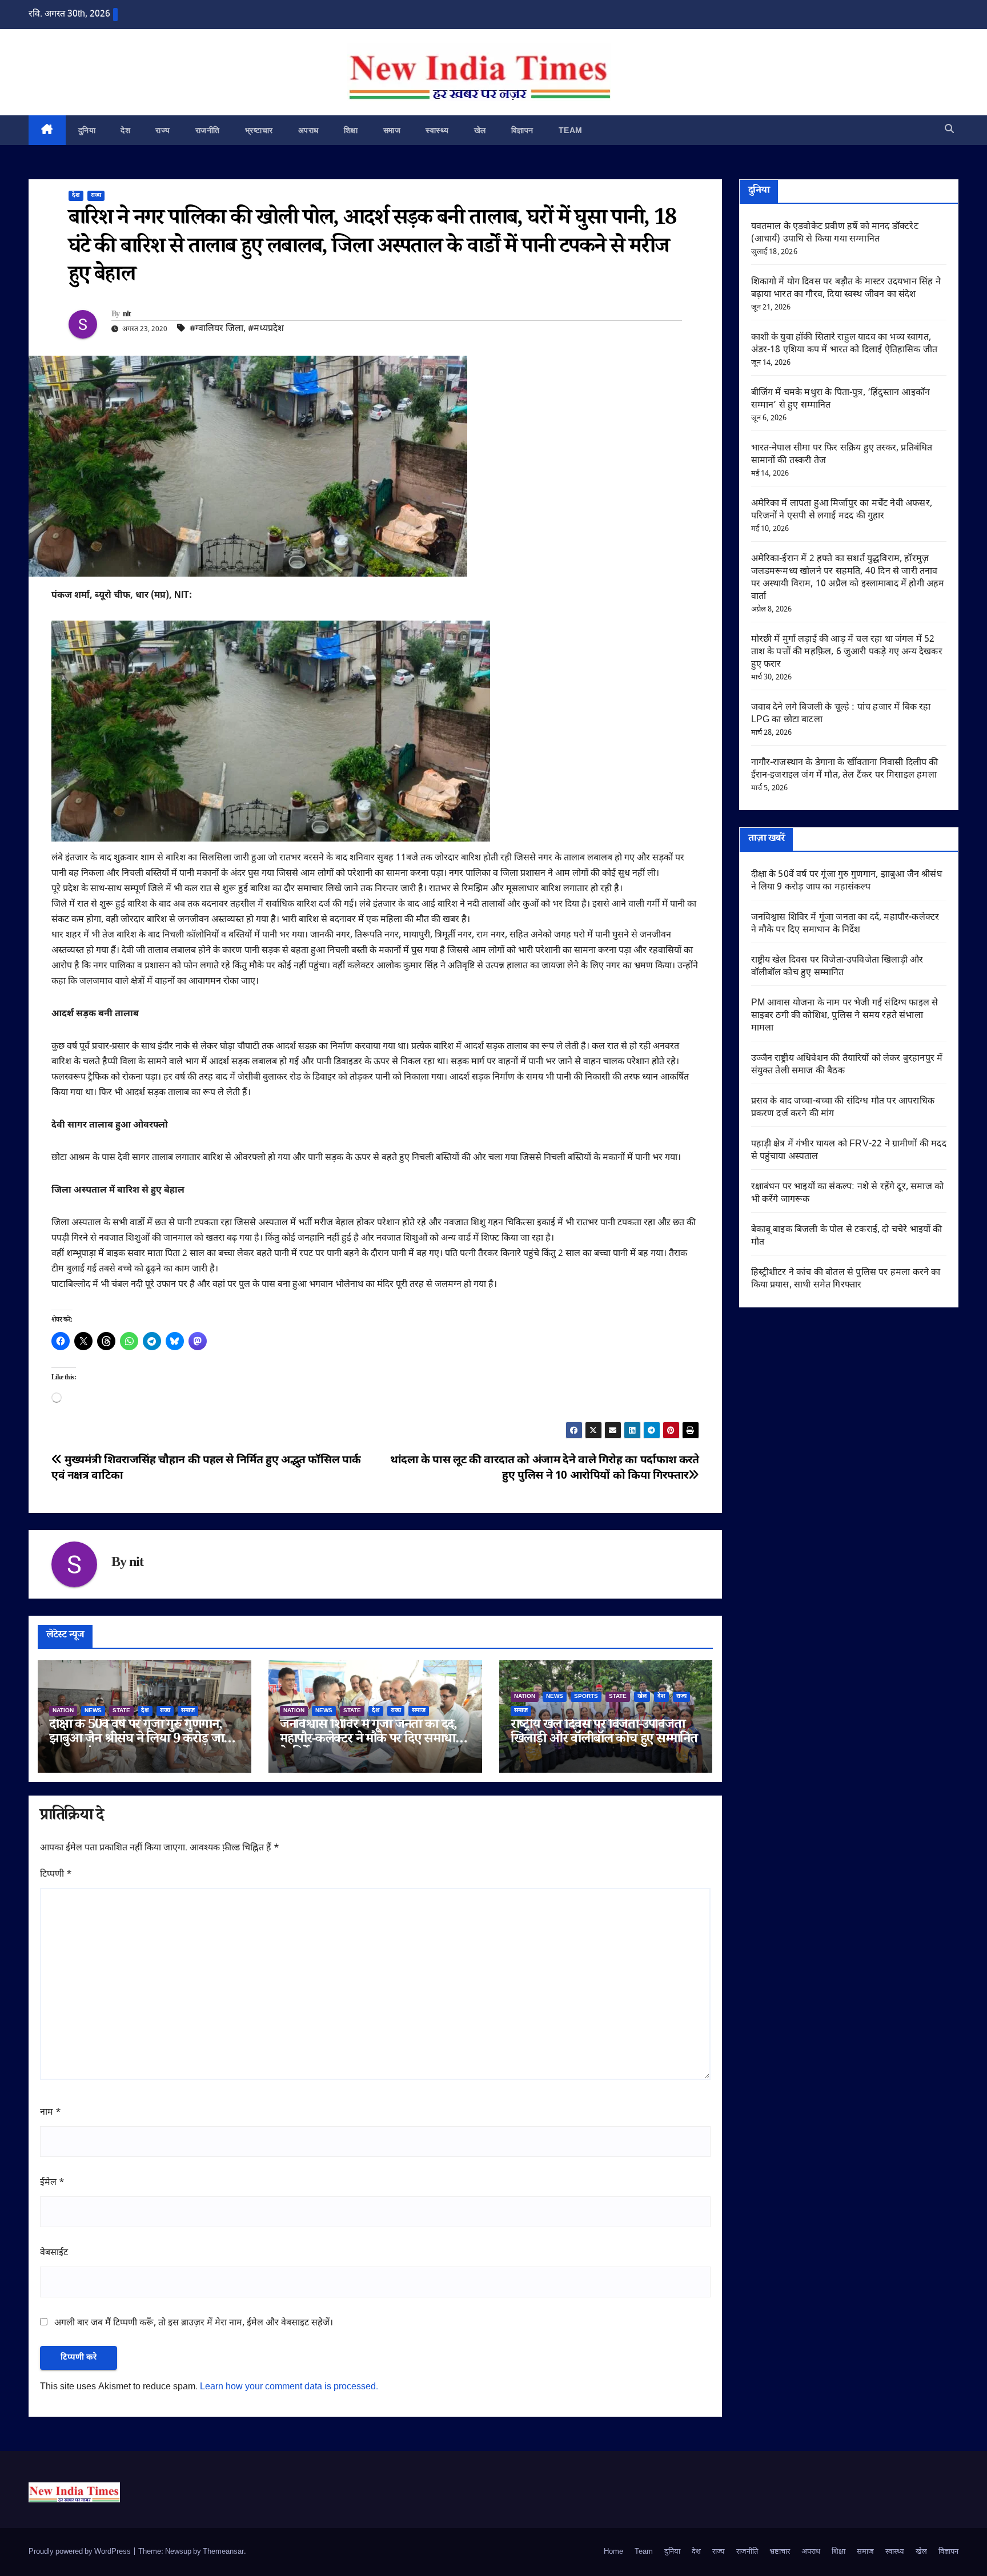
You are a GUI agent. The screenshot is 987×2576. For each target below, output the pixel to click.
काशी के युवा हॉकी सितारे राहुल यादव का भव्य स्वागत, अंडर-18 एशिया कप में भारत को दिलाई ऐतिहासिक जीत (844, 344)
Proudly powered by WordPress (81, 2552)
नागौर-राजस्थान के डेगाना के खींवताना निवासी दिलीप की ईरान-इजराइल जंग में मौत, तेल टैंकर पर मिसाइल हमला (845, 769)
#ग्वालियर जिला (216, 329)
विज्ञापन (522, 130)
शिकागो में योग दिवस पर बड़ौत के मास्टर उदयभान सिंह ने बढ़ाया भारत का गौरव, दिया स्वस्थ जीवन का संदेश (846, 289)
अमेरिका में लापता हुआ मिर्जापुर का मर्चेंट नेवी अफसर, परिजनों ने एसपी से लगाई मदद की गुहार (842, 510)
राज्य (163, 130)
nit (127, 315)
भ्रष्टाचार (259, 130)
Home (613, 2552)
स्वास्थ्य (437, 130)
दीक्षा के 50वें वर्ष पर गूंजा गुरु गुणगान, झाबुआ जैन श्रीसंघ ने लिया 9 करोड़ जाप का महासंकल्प (140, 1740)
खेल (480, 130)
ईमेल (52, 2183)
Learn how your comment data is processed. (289, 2387)
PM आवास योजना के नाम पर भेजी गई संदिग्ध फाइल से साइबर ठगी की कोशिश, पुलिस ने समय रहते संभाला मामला (845, 1016)
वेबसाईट (54, 2253)
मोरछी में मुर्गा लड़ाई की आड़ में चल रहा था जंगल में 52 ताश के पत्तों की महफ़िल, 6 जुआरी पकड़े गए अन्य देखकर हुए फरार (847, 652)
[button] (949, 130)
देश (125, 130)
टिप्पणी (56, 1875)
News (93, 1711)
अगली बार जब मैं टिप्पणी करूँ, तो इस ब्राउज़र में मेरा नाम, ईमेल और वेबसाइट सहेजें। (194, 2323)
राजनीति (208, 130)
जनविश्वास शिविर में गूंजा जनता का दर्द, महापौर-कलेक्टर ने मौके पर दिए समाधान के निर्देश (371, 1740)
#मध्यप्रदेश (266, 329)
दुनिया (87, 130)
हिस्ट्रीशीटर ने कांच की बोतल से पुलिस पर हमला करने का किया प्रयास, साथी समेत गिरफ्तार (846, 1279)
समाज (392, 130)
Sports (586, 1696)
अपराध (308, 130)
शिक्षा (351, 130)
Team (571, 130)
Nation (63, 1711)
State (121, 1711)
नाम (51, 2113)
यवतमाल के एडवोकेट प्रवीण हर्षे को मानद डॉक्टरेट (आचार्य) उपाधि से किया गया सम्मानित (835, 233)
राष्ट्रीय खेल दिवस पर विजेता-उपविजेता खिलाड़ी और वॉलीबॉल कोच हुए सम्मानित (604, 1733)
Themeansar (223, 2552)
